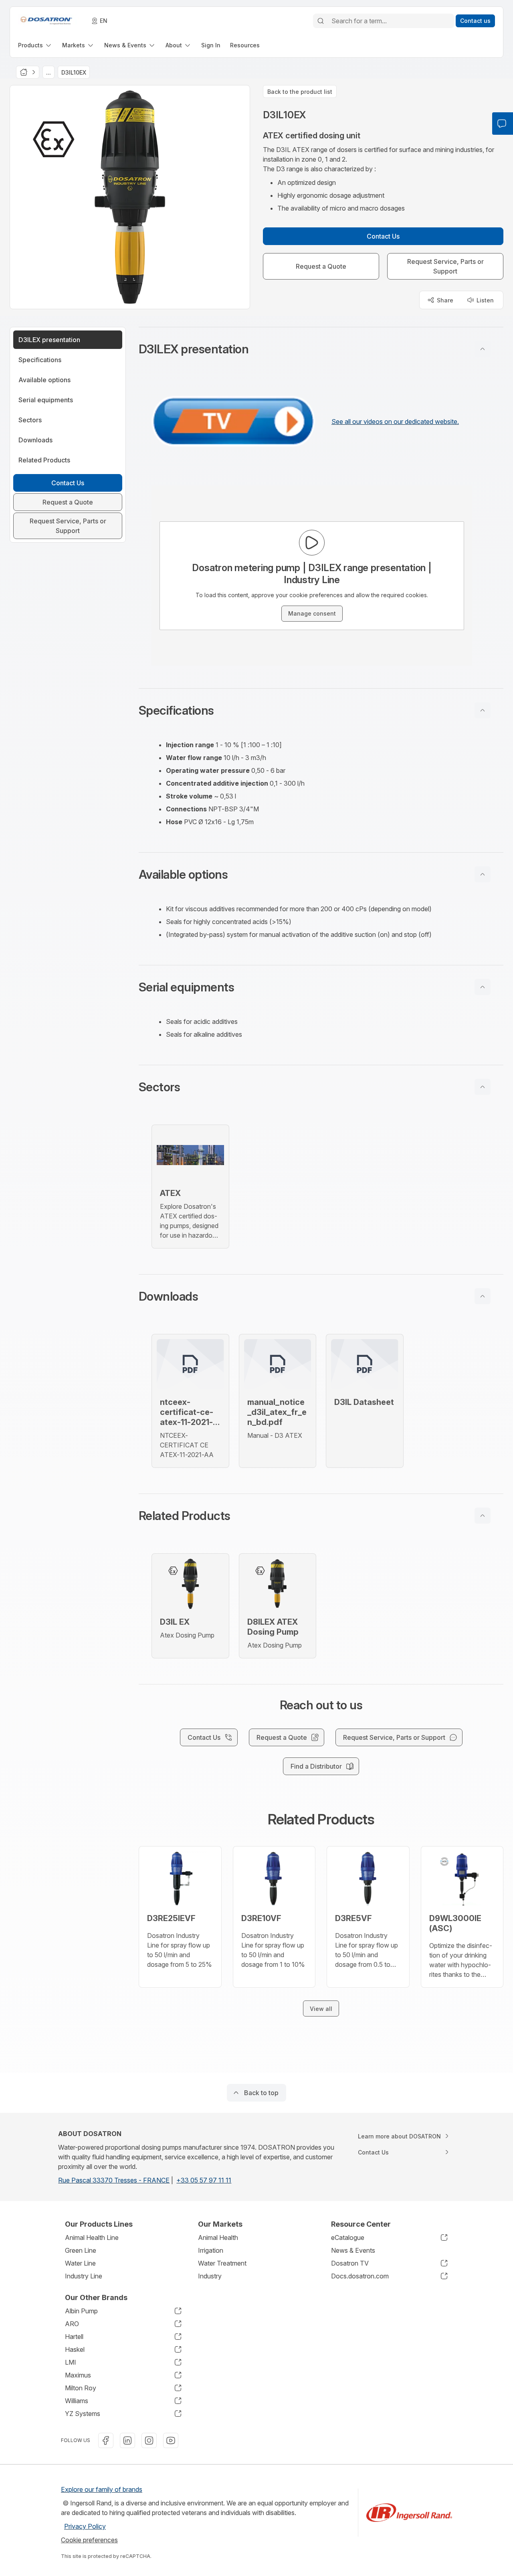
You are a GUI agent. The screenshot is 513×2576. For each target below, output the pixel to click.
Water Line (80, 2263)
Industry (210, 2276)
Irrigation (211, 2250)
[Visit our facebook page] (106, 2440)
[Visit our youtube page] (171, 2440)
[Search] (321, 21)
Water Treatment (222, 2263)
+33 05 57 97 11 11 (204, 2180)
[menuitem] (35, 45)
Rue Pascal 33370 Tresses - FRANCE (114, 2180)
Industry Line (84, 2276)
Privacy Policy (85, 2526)
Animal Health (218, 2238)
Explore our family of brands (102, 2489)
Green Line (81, 2250)
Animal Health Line (92, 2238)
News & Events (353, 2250)
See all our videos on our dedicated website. (395, 422)
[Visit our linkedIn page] (127, 2440)
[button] (321, 349)
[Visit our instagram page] (149, 2440)
